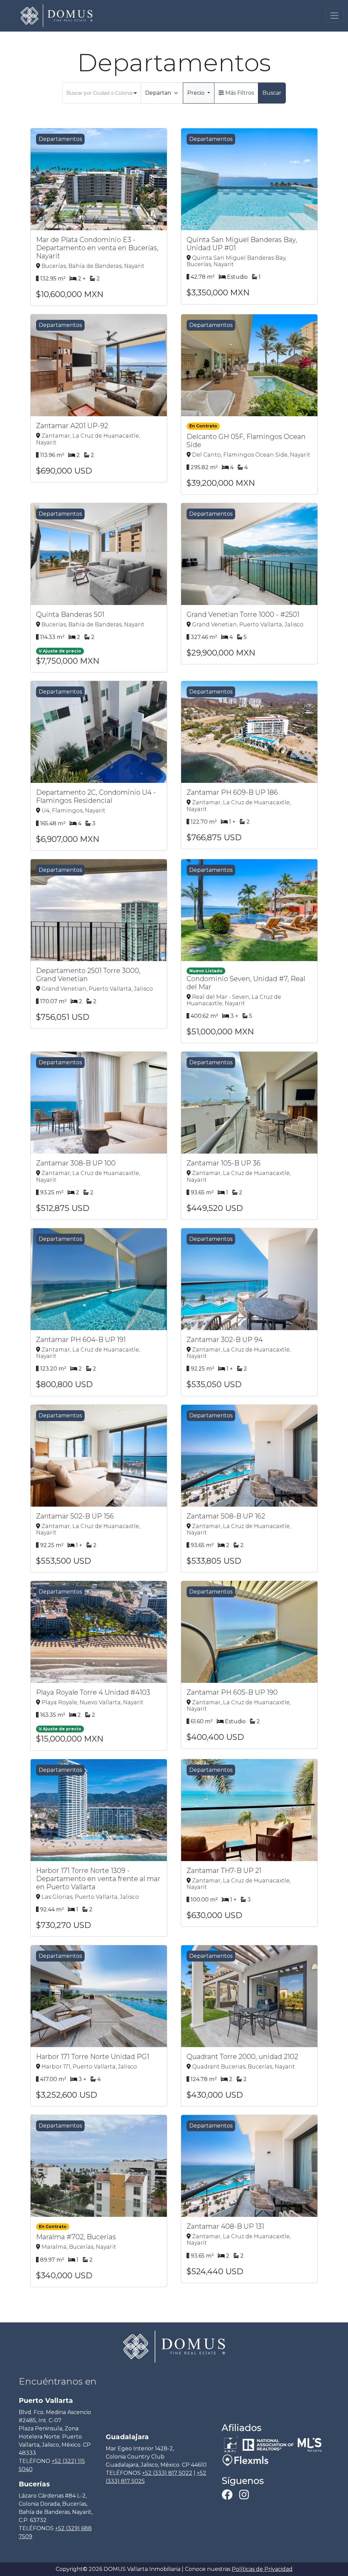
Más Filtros (239, 93)
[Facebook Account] (228, 2497)
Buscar (272, 93)
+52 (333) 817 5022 (167, 2473)
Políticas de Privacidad (262, 2569)
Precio (197, 93)
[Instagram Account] (244, 2497)
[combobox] (102, 93)
